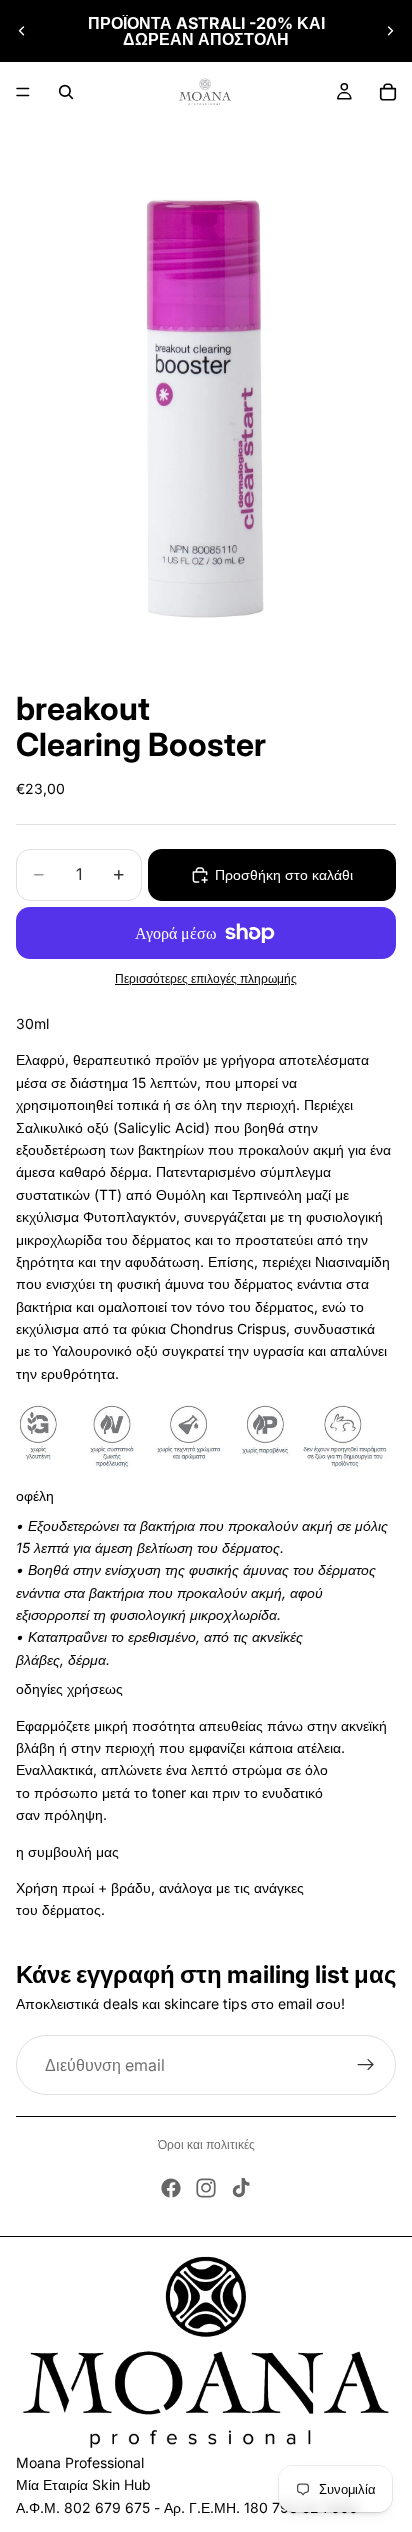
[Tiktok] (241, 2188)
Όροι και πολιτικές (206, 2144)
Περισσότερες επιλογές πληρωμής (206, 979)
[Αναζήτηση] (66, 92)
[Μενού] (23, 92)
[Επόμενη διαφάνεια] (390, 31)
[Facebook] (171, 2188)
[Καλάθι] (388, 92)
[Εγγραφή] (366, 2065)
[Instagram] (206, 2188)
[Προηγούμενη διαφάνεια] (22, 31)
